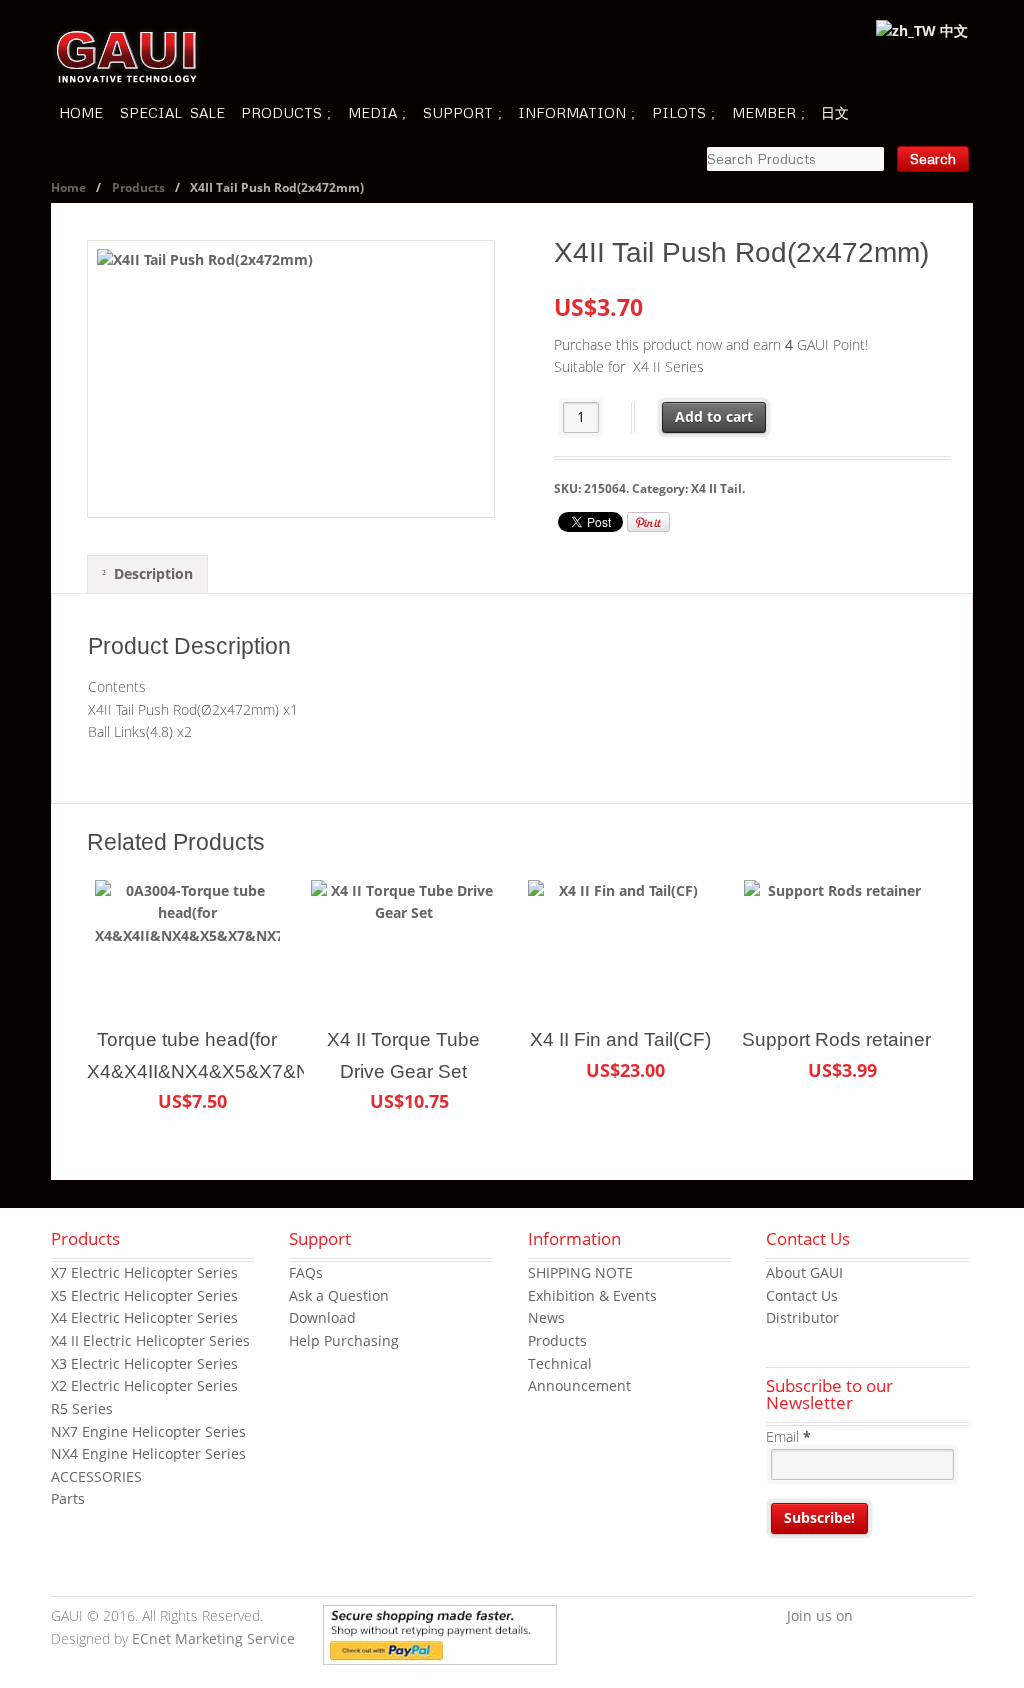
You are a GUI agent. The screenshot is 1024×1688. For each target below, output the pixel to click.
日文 (835, 112)
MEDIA (372, 112)
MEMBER (764, 112)
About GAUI (804, 1272)
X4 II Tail (716, 488)
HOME (81, 112)
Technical (560, 1363)
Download (322, 1317)
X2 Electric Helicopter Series (144, 1385)
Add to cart (714, 416)
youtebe (928, 1617)
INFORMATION (572, 112)
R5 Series (82, 1408)
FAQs (306, 1272)
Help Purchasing (344, 1340)
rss (958, 1617)
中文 (952, 30)
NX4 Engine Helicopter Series (148, 1453)
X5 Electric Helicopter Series (144, 1295)
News (546, 1317)
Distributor (802, 1317)
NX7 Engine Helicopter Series (148, 1431)
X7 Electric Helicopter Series (144, 1272)
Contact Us (802, 1295)
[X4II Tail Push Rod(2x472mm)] (291, 379)
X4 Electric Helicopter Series (144, 1317)
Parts (68, 1498)
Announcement (579, 1385)
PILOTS (679, 112)
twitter (898, 1617)
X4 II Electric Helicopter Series (150, 1340)
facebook (868, 1617)
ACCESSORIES (96, 1476)
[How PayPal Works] (440, 1653)
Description (153, 573)
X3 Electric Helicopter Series (144, 1363)
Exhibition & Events (592, 1295)
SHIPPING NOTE (580, 1272)
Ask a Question (339, 1295)
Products (138, 187)
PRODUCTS (281, 112)
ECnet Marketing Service (213, 1638)
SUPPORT (458, 112)
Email (788, 1436)
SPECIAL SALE (172, 112)
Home (68, 187)
